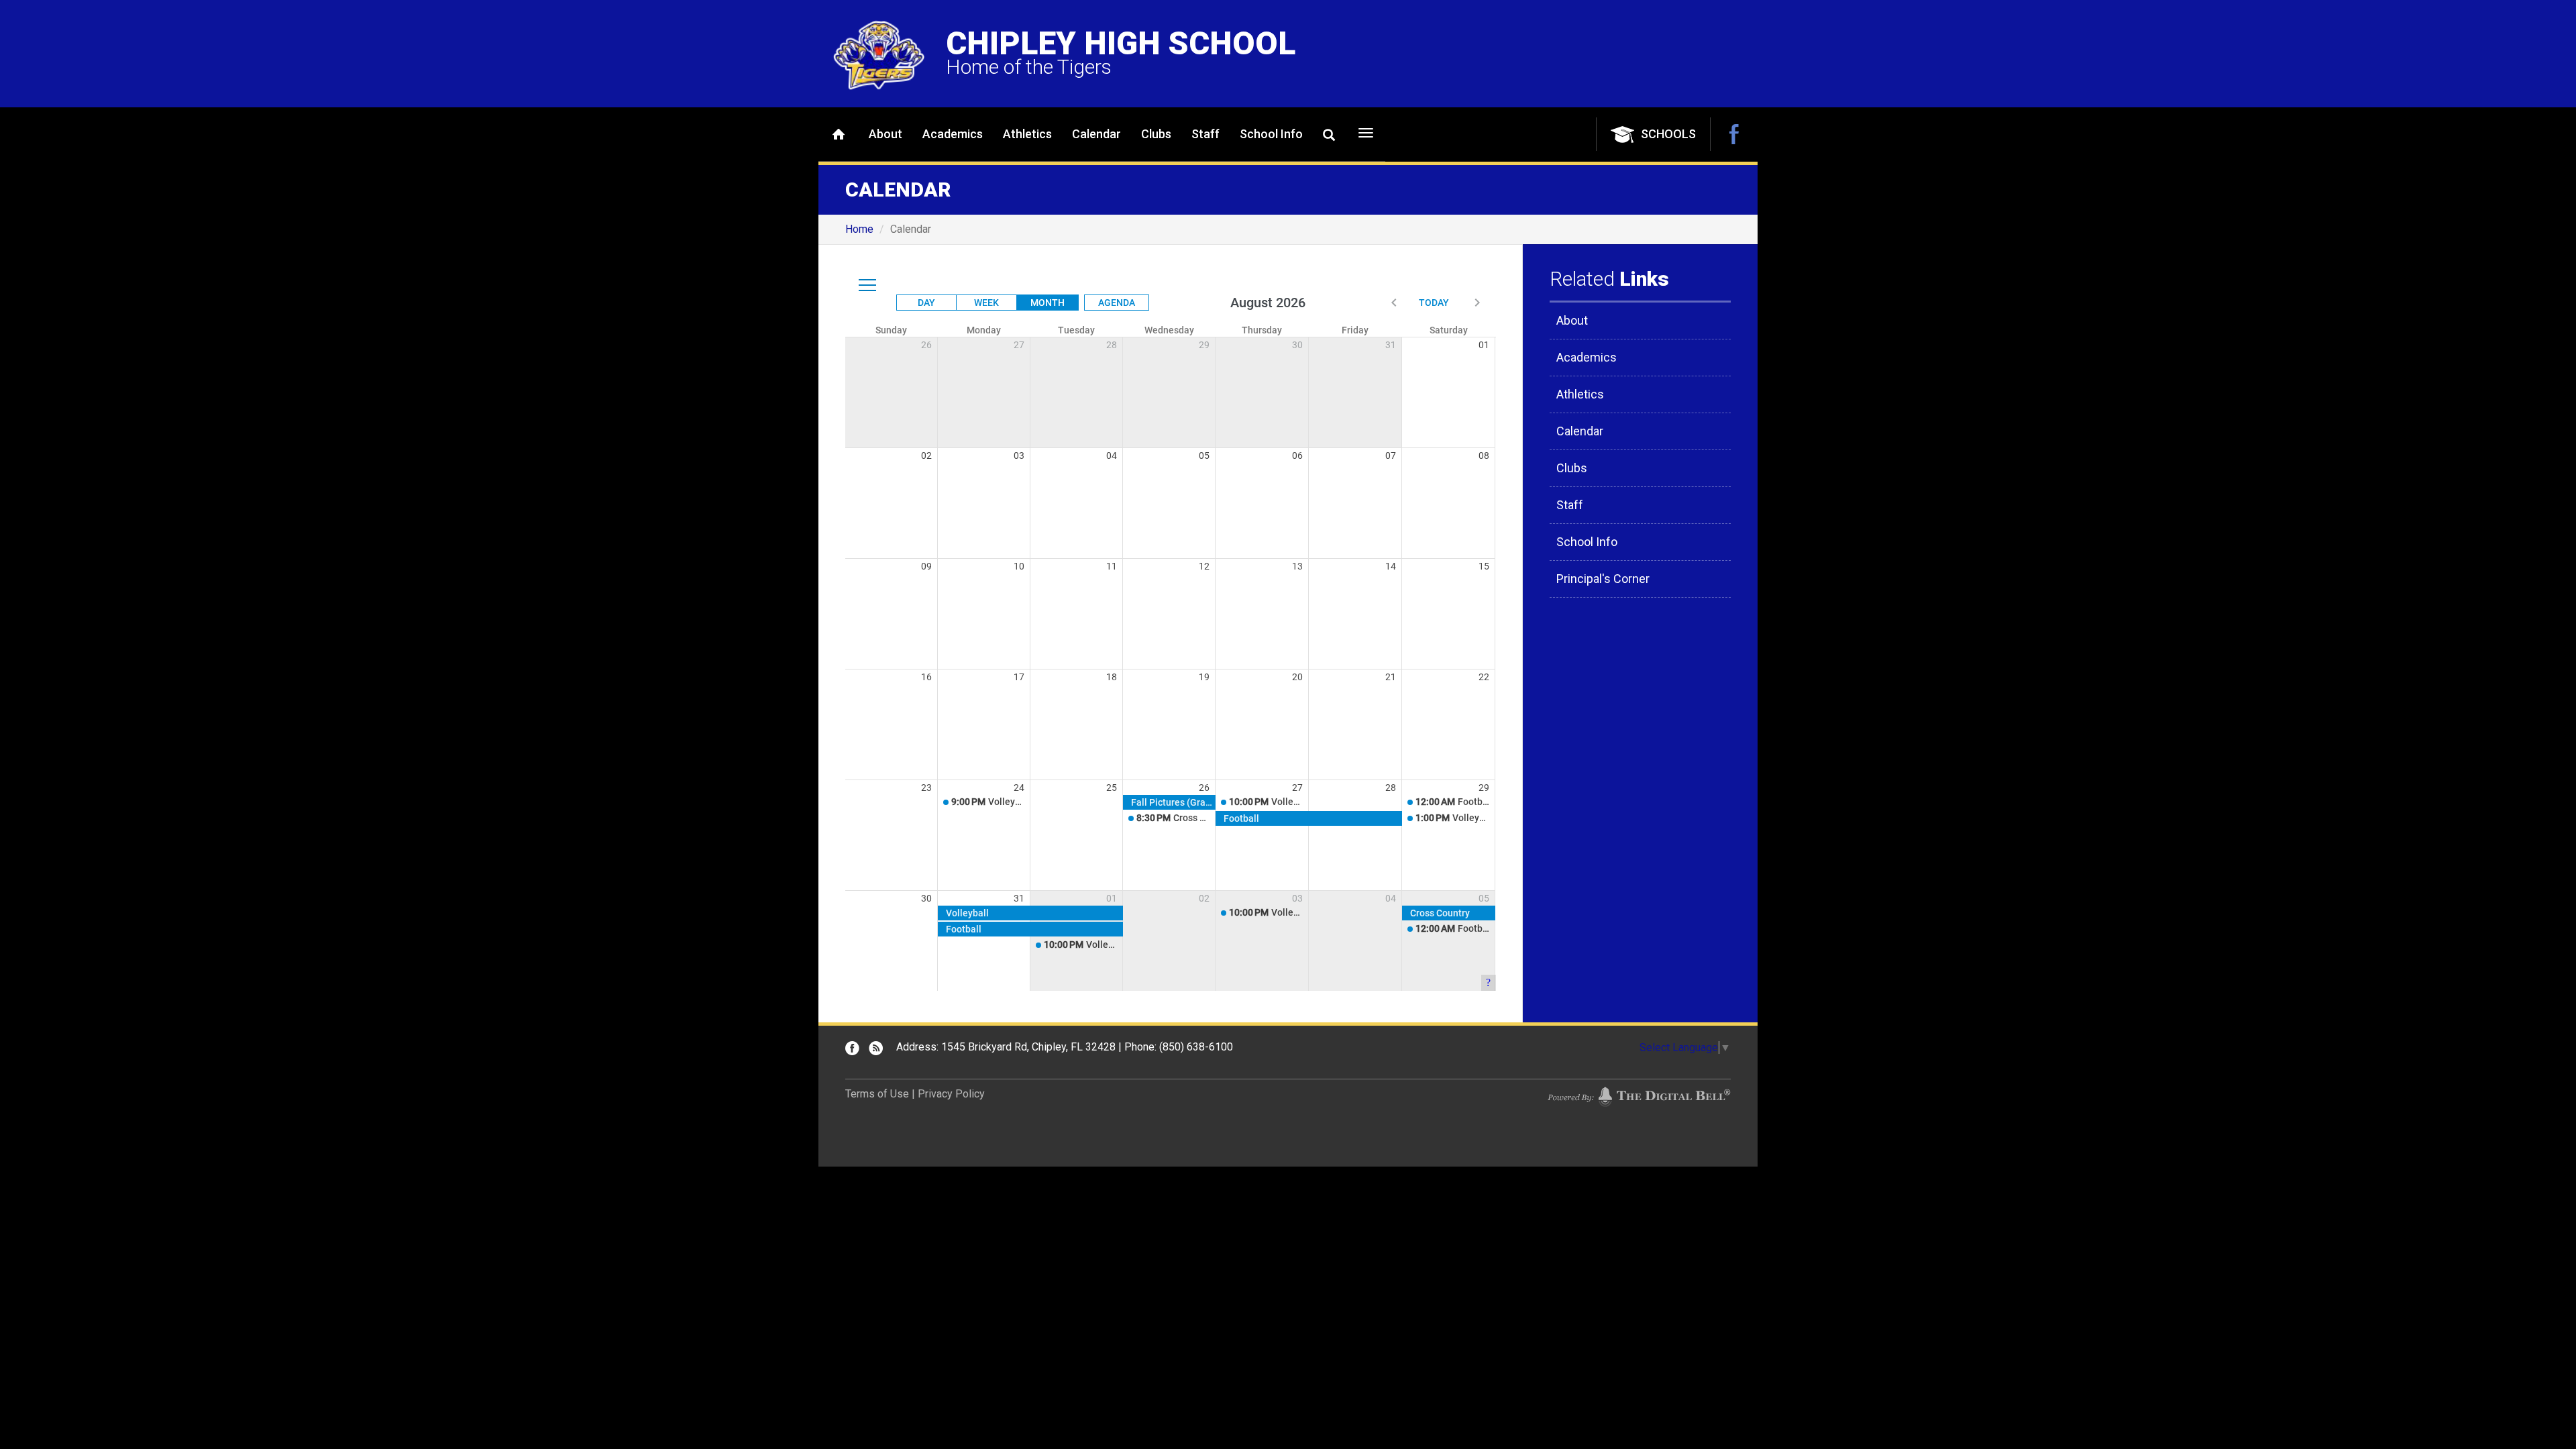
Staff (1205, 134)
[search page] (1329, 135)
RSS (876, 1048)
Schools (1668, 134)
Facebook (1734, 134)
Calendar (1096, 134)
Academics (953, 134)
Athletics (1027, 134)
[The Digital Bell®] (1639, 1096)
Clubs (1156, 134)
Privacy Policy (951, 1094)
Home (839, 134)
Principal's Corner (1603, 579)
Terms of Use (877, 1094)
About (885, 134)
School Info (1271, 134)
